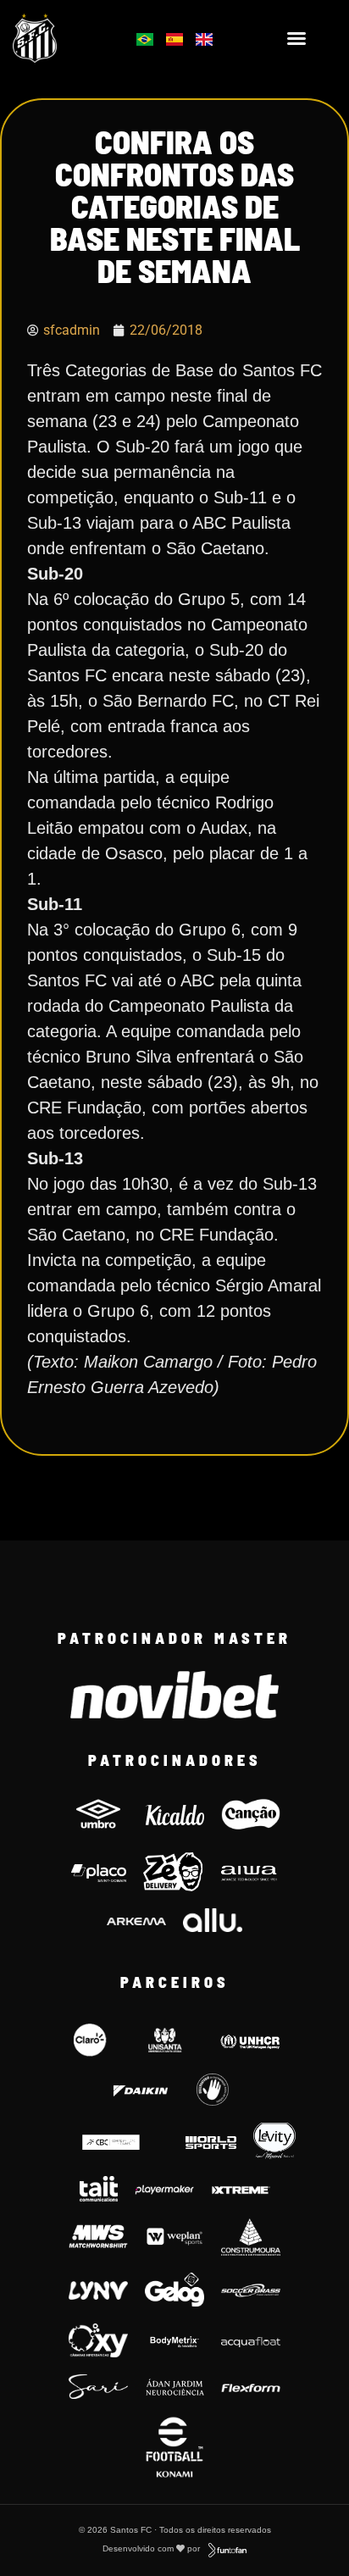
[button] (296, 38)
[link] (59, 38)
